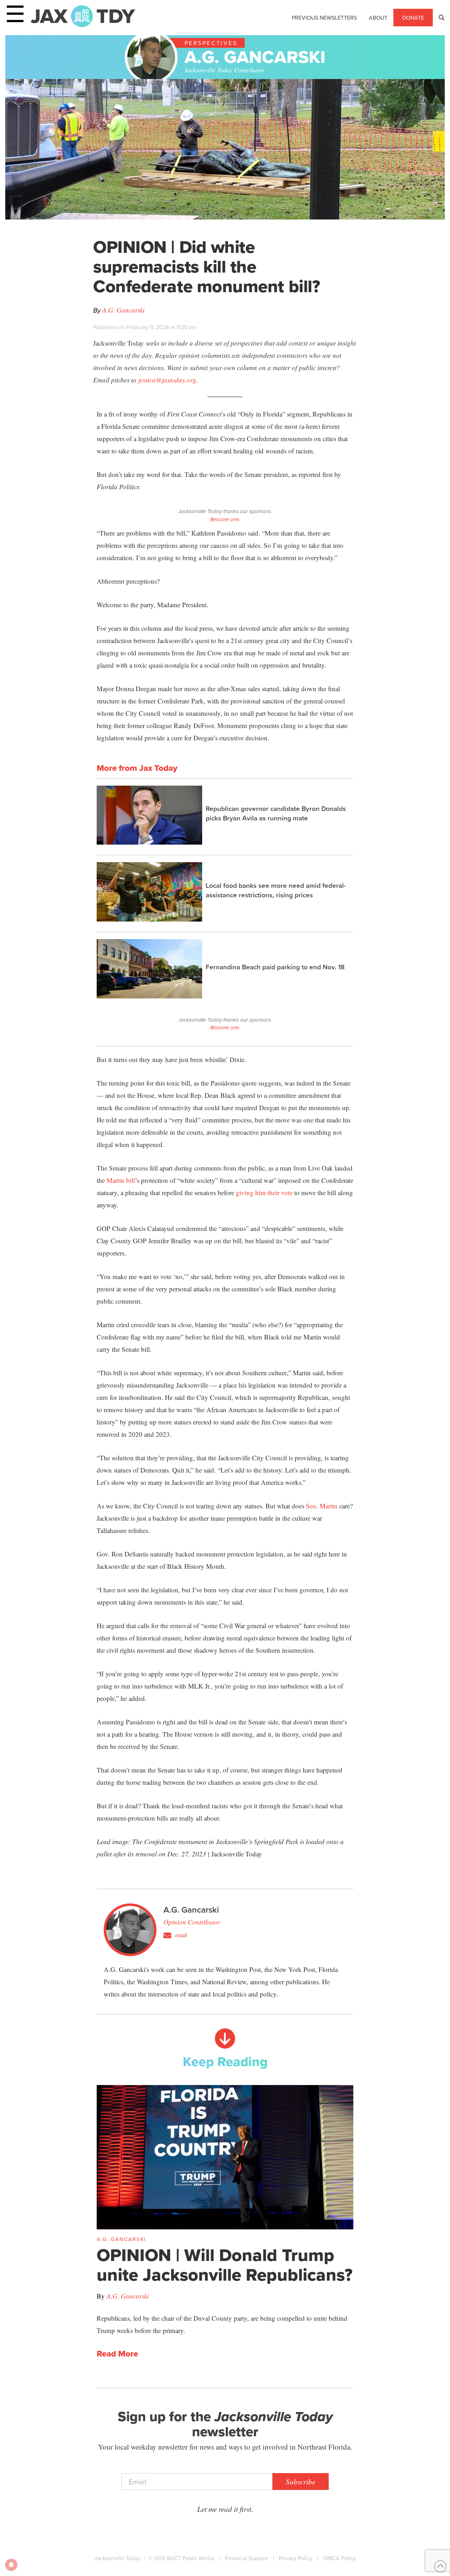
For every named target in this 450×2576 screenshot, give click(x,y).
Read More (117, 2354)
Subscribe (301, 2482)
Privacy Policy (296, 2558)
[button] (442, 18)
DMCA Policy (340, 2558)
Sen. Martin (322, 1506)
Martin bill (121, 1180)
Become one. (225, 519)
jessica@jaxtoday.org (167, 380)
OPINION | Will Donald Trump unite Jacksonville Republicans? (225, 2265)
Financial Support (246, 2558)
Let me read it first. (225, 2509)
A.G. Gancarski (123, 310)
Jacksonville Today (117, 2558)
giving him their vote (264, 1192)
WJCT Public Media (190, 2558)
